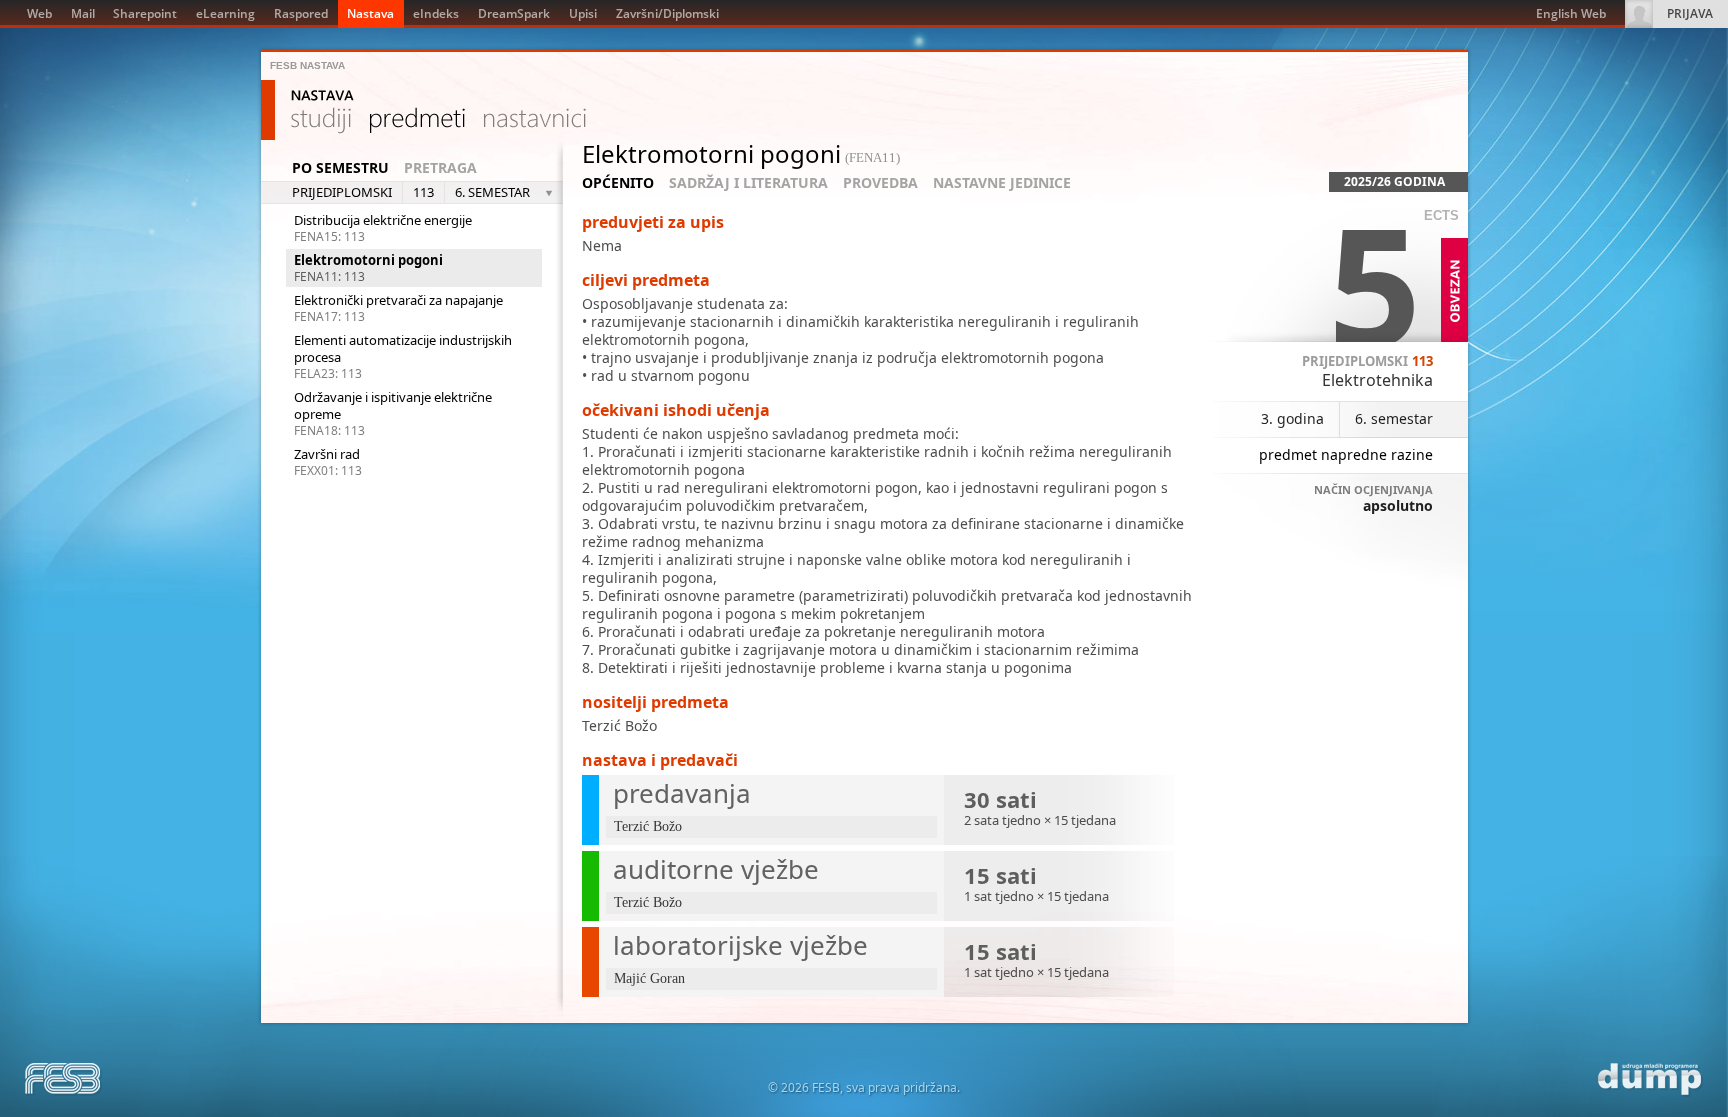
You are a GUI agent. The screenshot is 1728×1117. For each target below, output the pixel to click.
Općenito (618, 183)
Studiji (321, 121)
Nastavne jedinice (1002, 183)
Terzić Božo (619, 725)
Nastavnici (535, 121)
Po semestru (340, 168)
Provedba (880, 183)
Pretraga (440, 168)
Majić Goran (649, 978)
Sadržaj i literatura (748, 183)
